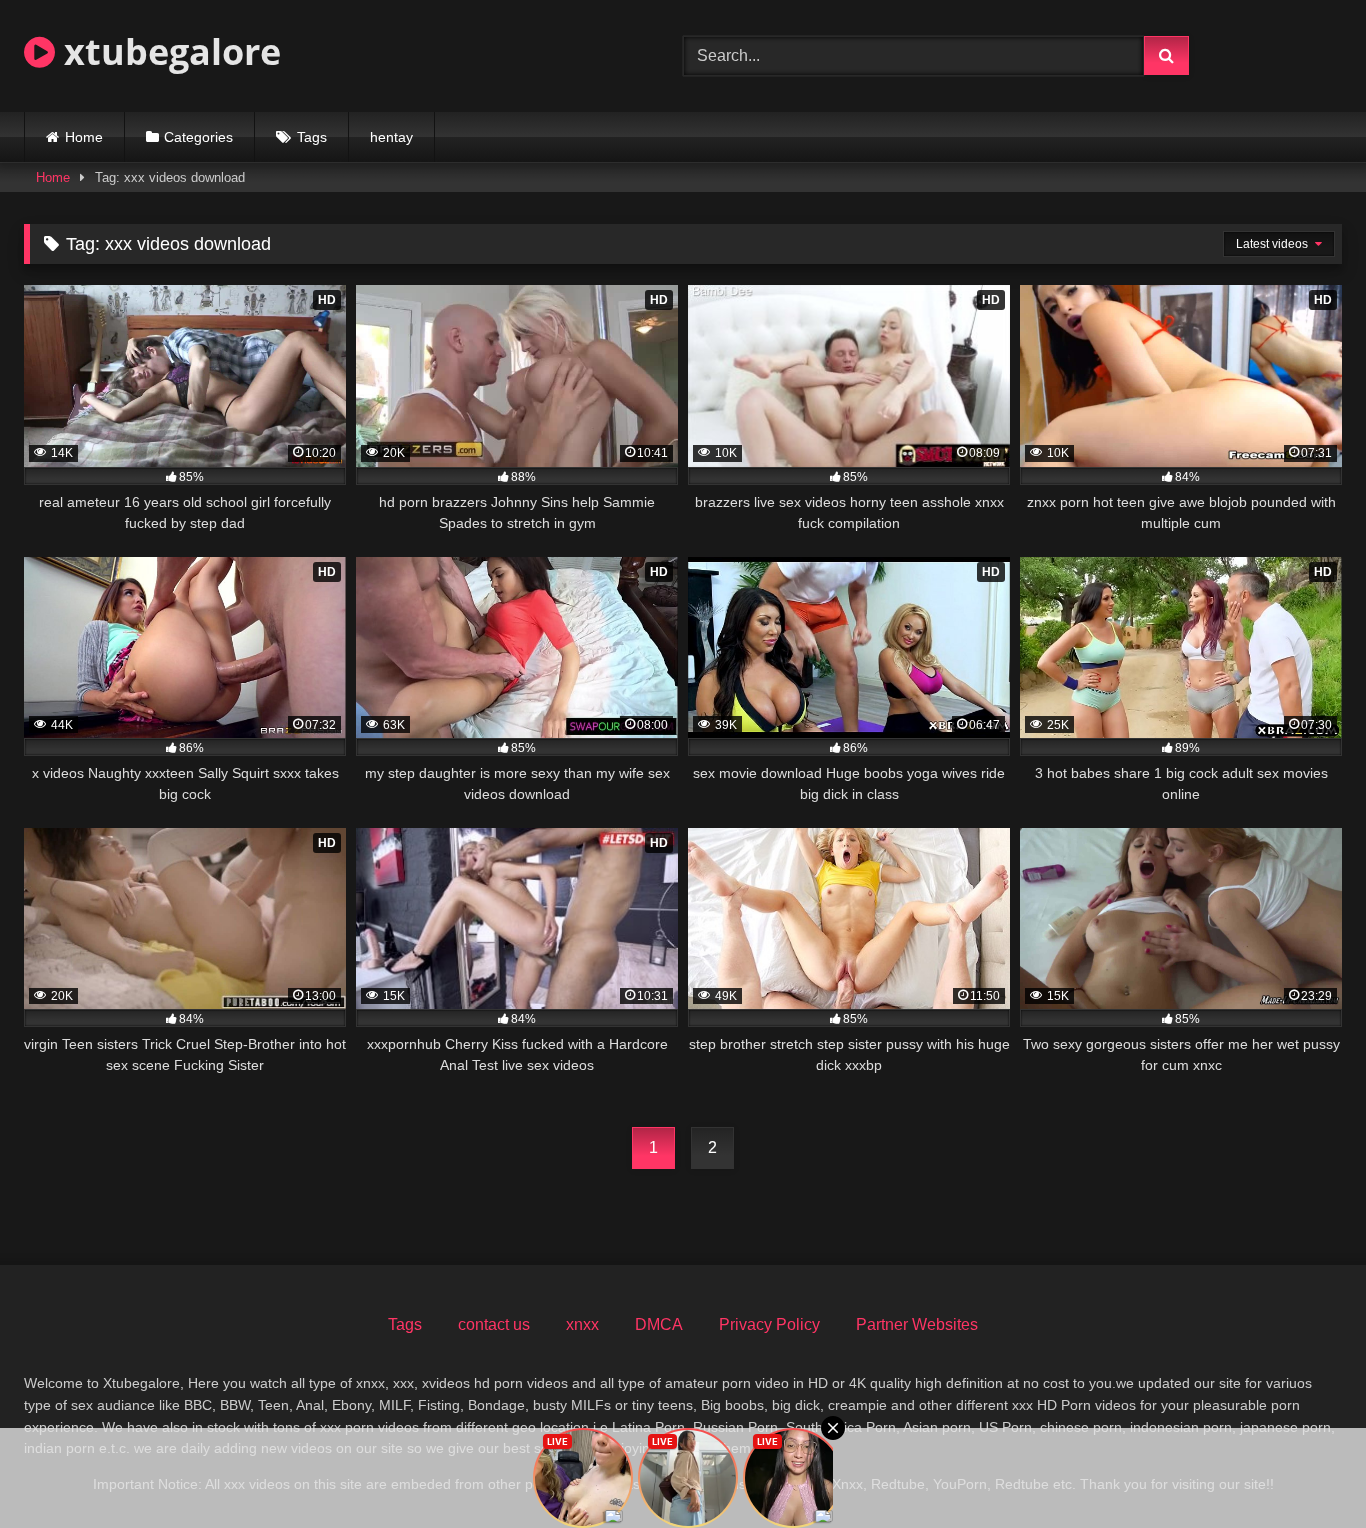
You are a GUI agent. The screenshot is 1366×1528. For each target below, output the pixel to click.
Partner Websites (917, 1324)
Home (84, 137)
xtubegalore (168, 51)
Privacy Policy (769, 1324)
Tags (312, 137)
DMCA (659, 1324)
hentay (391, 137)
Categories (198, 137)
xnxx (582, 1324)
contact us (494, 1324)
